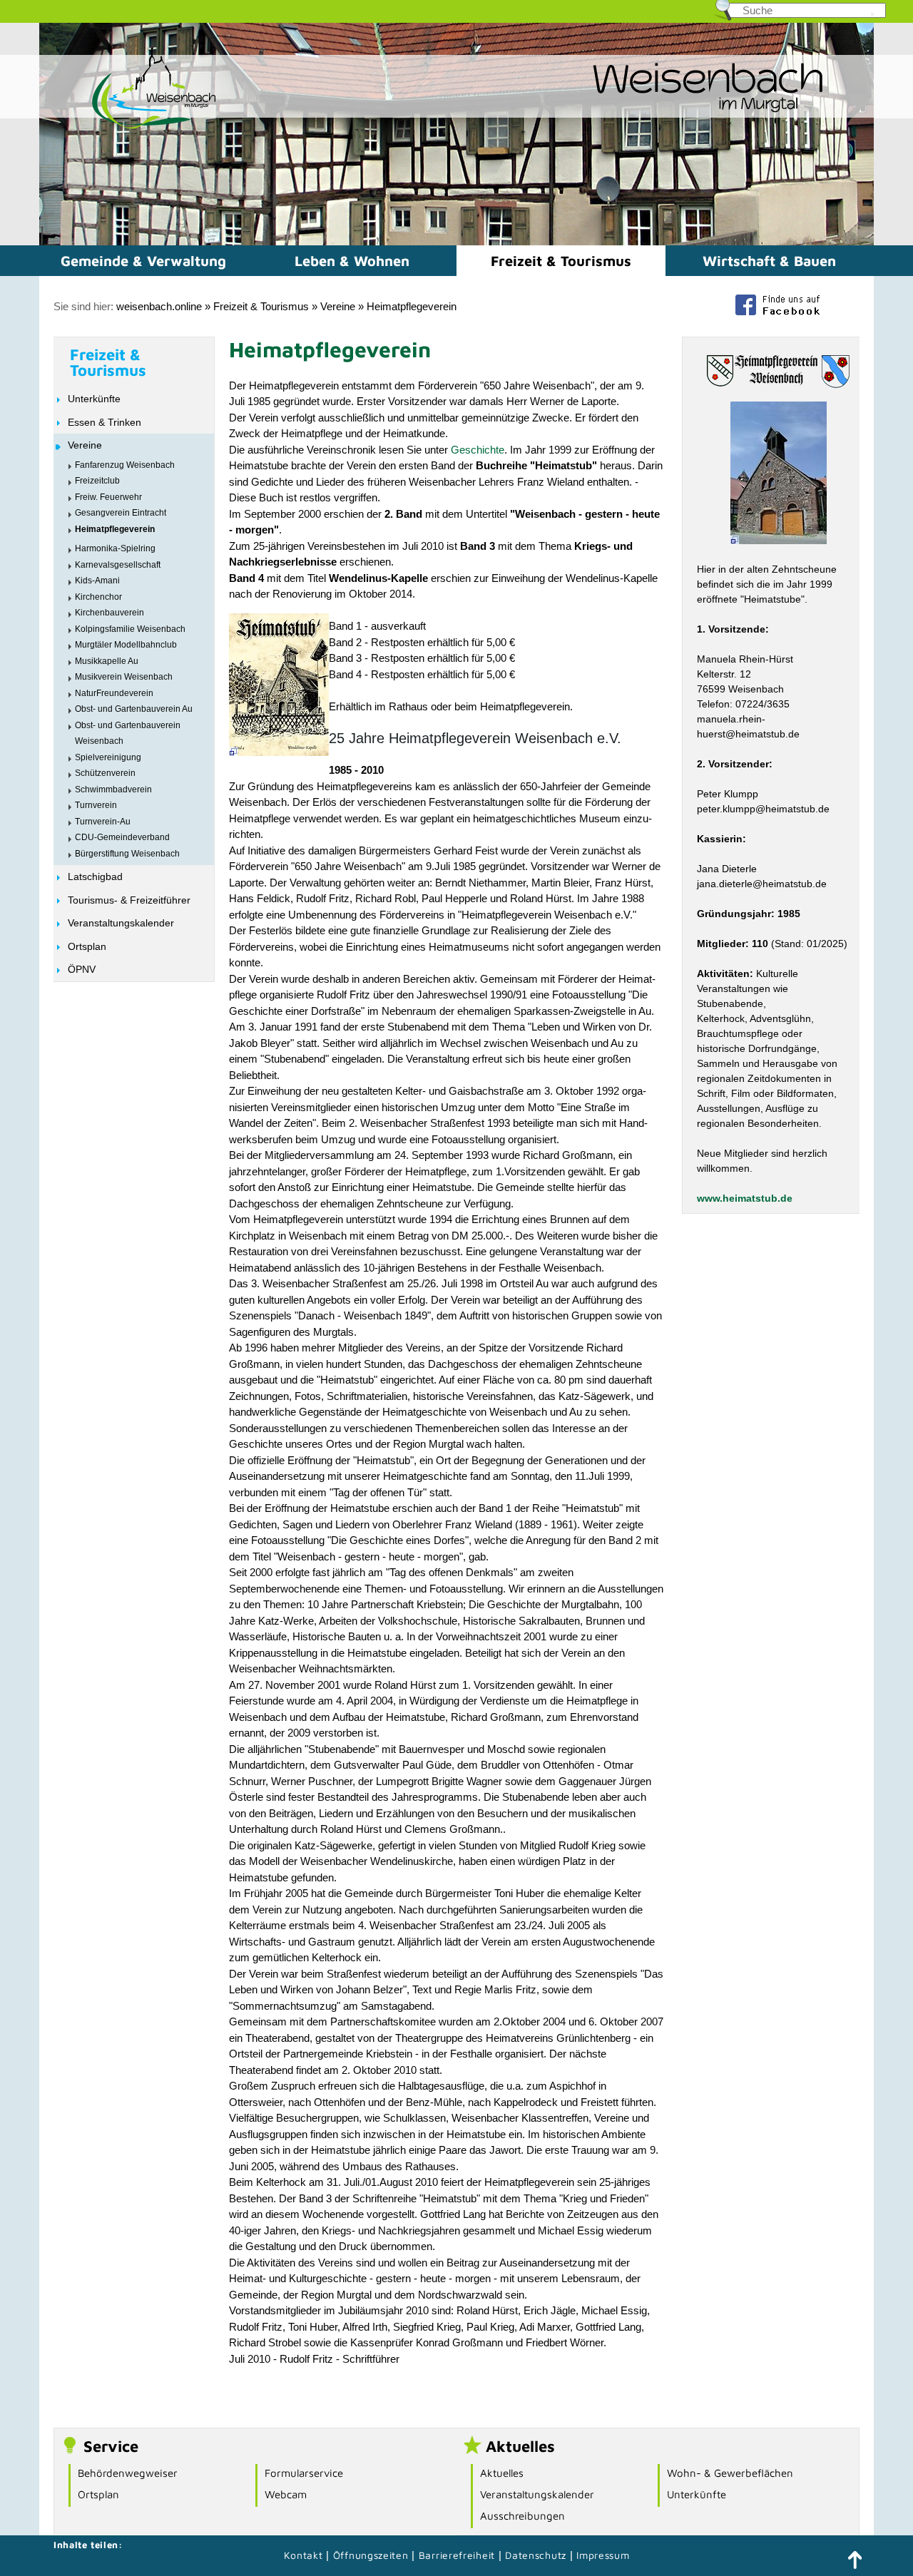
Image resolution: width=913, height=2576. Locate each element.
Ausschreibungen (522, 2516)
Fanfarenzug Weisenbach (125, 465)
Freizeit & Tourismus (561, 261)
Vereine (338, 306)
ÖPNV (82, 969)
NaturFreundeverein (114, 693)
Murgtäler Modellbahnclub (126, 645)
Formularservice (304, 2473)
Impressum (603, 2555)
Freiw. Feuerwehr (108, 497)
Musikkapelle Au (107, 661)
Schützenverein (105, 773)
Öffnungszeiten (371, 2555)
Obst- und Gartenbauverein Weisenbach (128, 734)
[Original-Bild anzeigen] (279, 752)
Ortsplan (87, 946)
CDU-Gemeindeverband (122, 837)
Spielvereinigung (108, 757)
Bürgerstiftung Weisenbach (127, 854)
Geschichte (478, 450)
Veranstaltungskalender (121, 923)
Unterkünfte (94, 399)
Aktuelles (502, 2473)
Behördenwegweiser (128, 2473)
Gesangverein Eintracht (121, 513)
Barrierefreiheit (457, 2555)
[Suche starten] (872, 14)
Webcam (286, 2494)
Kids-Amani (97, 581)
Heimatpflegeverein (412, 306)
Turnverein (96, 805)
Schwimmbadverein (113, 789)
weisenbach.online (159, 306)
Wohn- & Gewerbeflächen (730, 2473)
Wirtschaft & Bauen (769, 261)
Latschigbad (95, 876)
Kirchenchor (98, 597)
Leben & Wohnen (352, 261)
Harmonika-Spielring (115, 548)
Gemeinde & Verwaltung (143, 261)
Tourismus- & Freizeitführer (129, 900)
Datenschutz (537, 2555)
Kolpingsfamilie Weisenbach (130, 629)
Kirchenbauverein (109, 613)
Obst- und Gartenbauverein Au (134, 709)
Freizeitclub (97, 481)
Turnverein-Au (103, 822)
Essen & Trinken (104, 422)
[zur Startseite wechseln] (128, 127)
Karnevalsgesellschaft (118, 565)
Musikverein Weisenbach (124, 677)
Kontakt (304, 2555)
